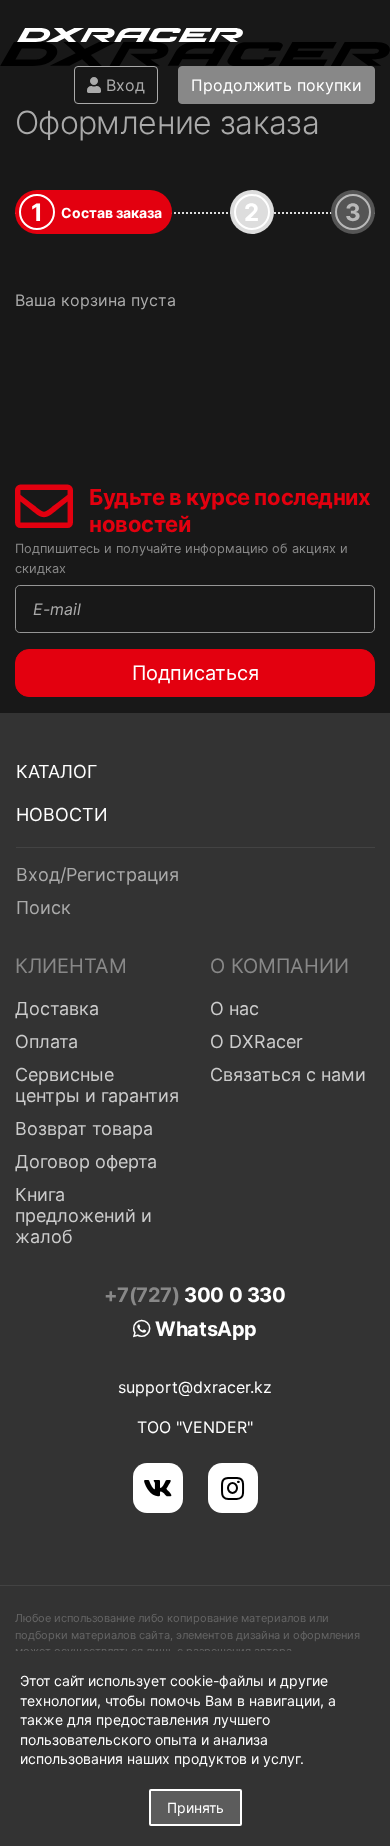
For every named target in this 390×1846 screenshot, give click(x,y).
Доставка (57, 1008)
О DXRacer (256, 1041)
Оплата (46, 1041)
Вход (123, 85)
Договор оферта (86, 1161)
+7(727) (194, 1295)
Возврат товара (84, 1128)
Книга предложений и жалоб (83, 1215)
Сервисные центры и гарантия (97, 1085)
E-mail (57, 609)
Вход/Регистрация (97, 874)
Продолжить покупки (276, 85)
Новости (62, 814)
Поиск (43, 907)
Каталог (56, 771)
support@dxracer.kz (195, 1387)
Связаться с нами (288, 1074)
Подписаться (195, 673)
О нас (234, 1008)
